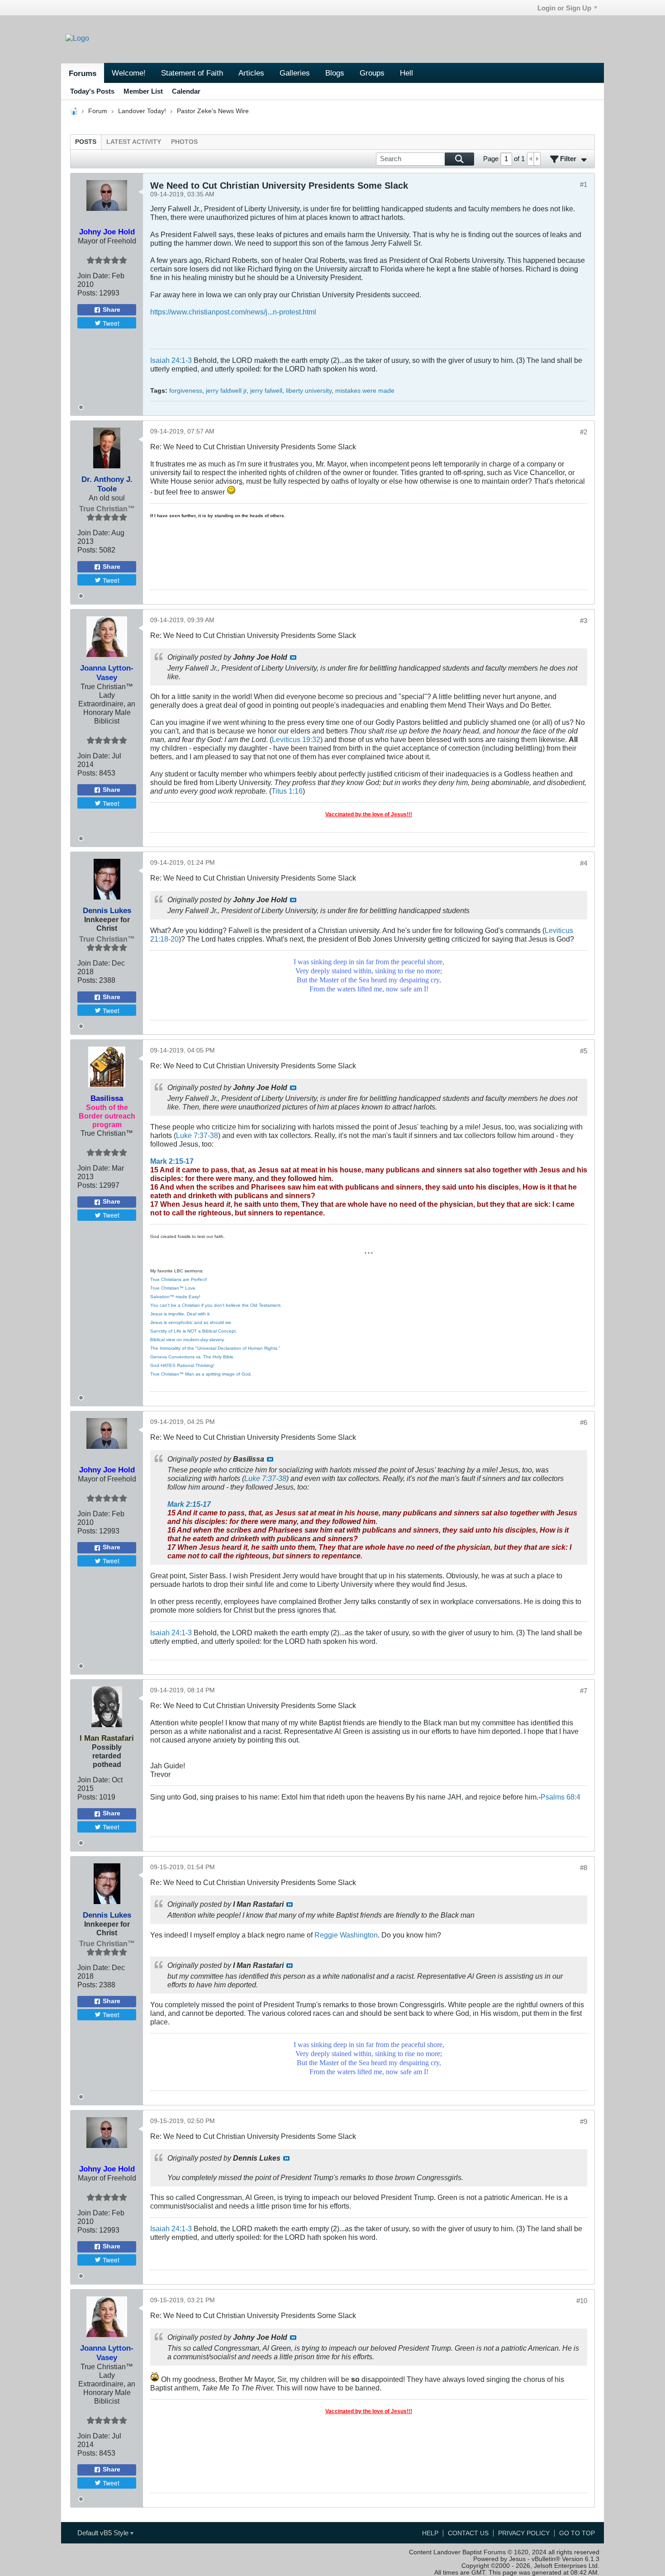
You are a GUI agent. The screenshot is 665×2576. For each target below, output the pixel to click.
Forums (83, 73)
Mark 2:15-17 (172, 1161)
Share (112, 310)
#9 (584, 2121)
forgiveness (186, 391)
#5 (584, 1051)
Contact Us (468, 2533)
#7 (584, 1691)
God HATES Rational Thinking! (182, 1365)
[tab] (86, 142)
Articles (251, 73)
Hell (406, 73)
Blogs (335, 73)
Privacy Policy (524, 2533)
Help (430, 2533)
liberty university (309, 391)
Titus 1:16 (287, 791)
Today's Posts (92, 91)
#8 (584, 1868)
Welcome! (129, 73)
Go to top (577, 2533)
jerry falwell (266, 391)
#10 (582, 2301)
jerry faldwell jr (226, 391)
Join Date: (94, 276)
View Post (293, 657)
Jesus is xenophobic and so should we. (191, 1322)
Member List (143, 91)
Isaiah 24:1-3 (171, 360)
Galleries (295, 73)
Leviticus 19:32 (296, 739)
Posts (86, 142)
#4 (584, 863)
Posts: (87, 293)
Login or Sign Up (564, 8)
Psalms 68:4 (560, 1797)
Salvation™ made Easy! (175, 1297)
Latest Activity (134, 142)
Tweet (111, 323)
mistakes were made (365, 391)
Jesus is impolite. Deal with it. (180, 1314)
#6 (584, 1422)
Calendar (186, 91)
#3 (584, 621)
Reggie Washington (346, 1935)
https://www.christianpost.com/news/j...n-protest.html (233, 312)
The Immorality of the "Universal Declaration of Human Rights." (215, 1348)
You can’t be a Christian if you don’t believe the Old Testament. (216, 1305)
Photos (184, 142)
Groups (372, 73)
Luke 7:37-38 (197, 1135)
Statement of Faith (192, 73)
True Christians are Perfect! (179, 1279)
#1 (584, 184)
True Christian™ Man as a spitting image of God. (201, 1374)
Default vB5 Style (104, 2533)
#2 (584, 432)
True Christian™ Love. (173, 1288)
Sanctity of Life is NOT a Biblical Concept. (194, 1331)
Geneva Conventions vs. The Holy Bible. (192, 1357)
